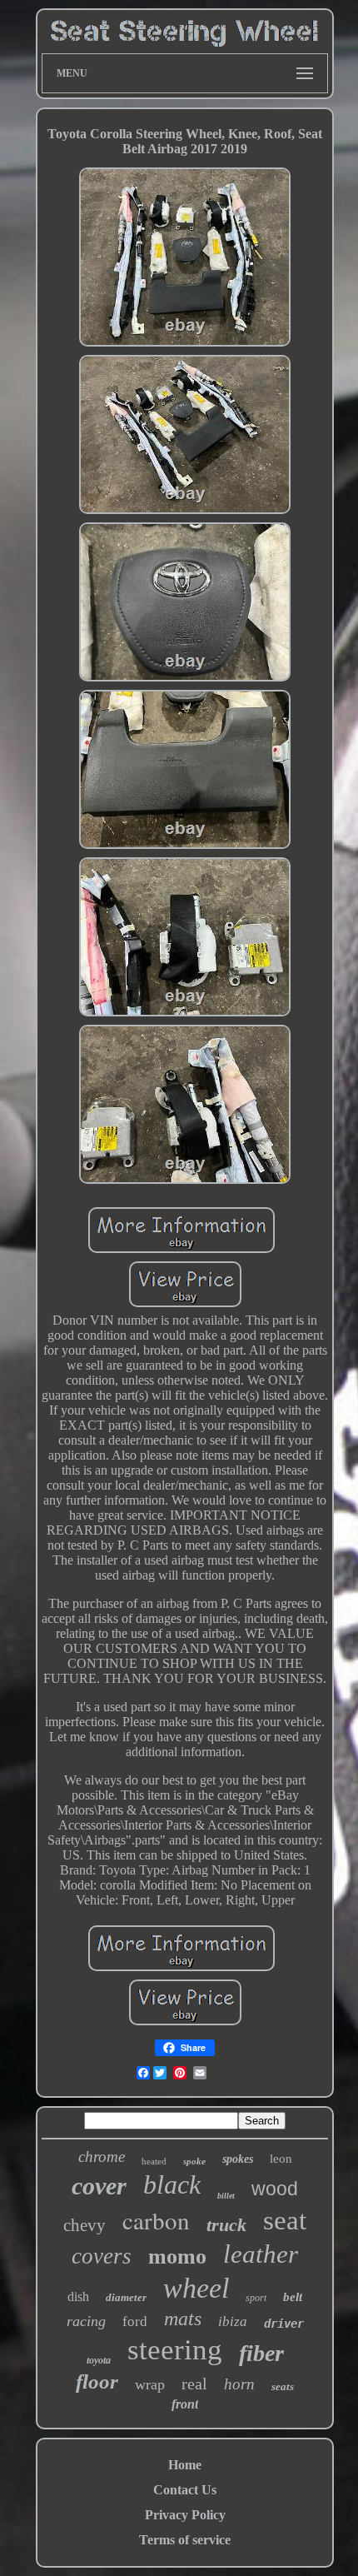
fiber (261, 2353)
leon (281, 2159)
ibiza (233, 2321)
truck (226, 2225)
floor (97, 2381)
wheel (196, 2288)
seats (283, 2386)
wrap (150, 2384)
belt (293, 2297)
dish (78, 2296)
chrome (102, 2157)
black (172, 2184)
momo (177, 2256)
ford (135, 2321)
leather (261, 2254)
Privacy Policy (185, 2515)
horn (239, 2384)
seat (285, 2220)
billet (226, 2196)
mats (183, 2319)
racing (86, 2321)
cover (99, 2186)
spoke (194, 2161)
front (185, 2404)
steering (175, 2350)
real (194, 2384)
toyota (99, 2360)
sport (256, 2298)
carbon (156, 2220)
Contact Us (185, 2490)
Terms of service (185, 2540)
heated (154, 2161)
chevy (85, 2225)
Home (185, 2465)
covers (102, 2256)
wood (275, 2189)
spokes (238, 2159)
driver (284, 2324)
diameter (126, 2297)
